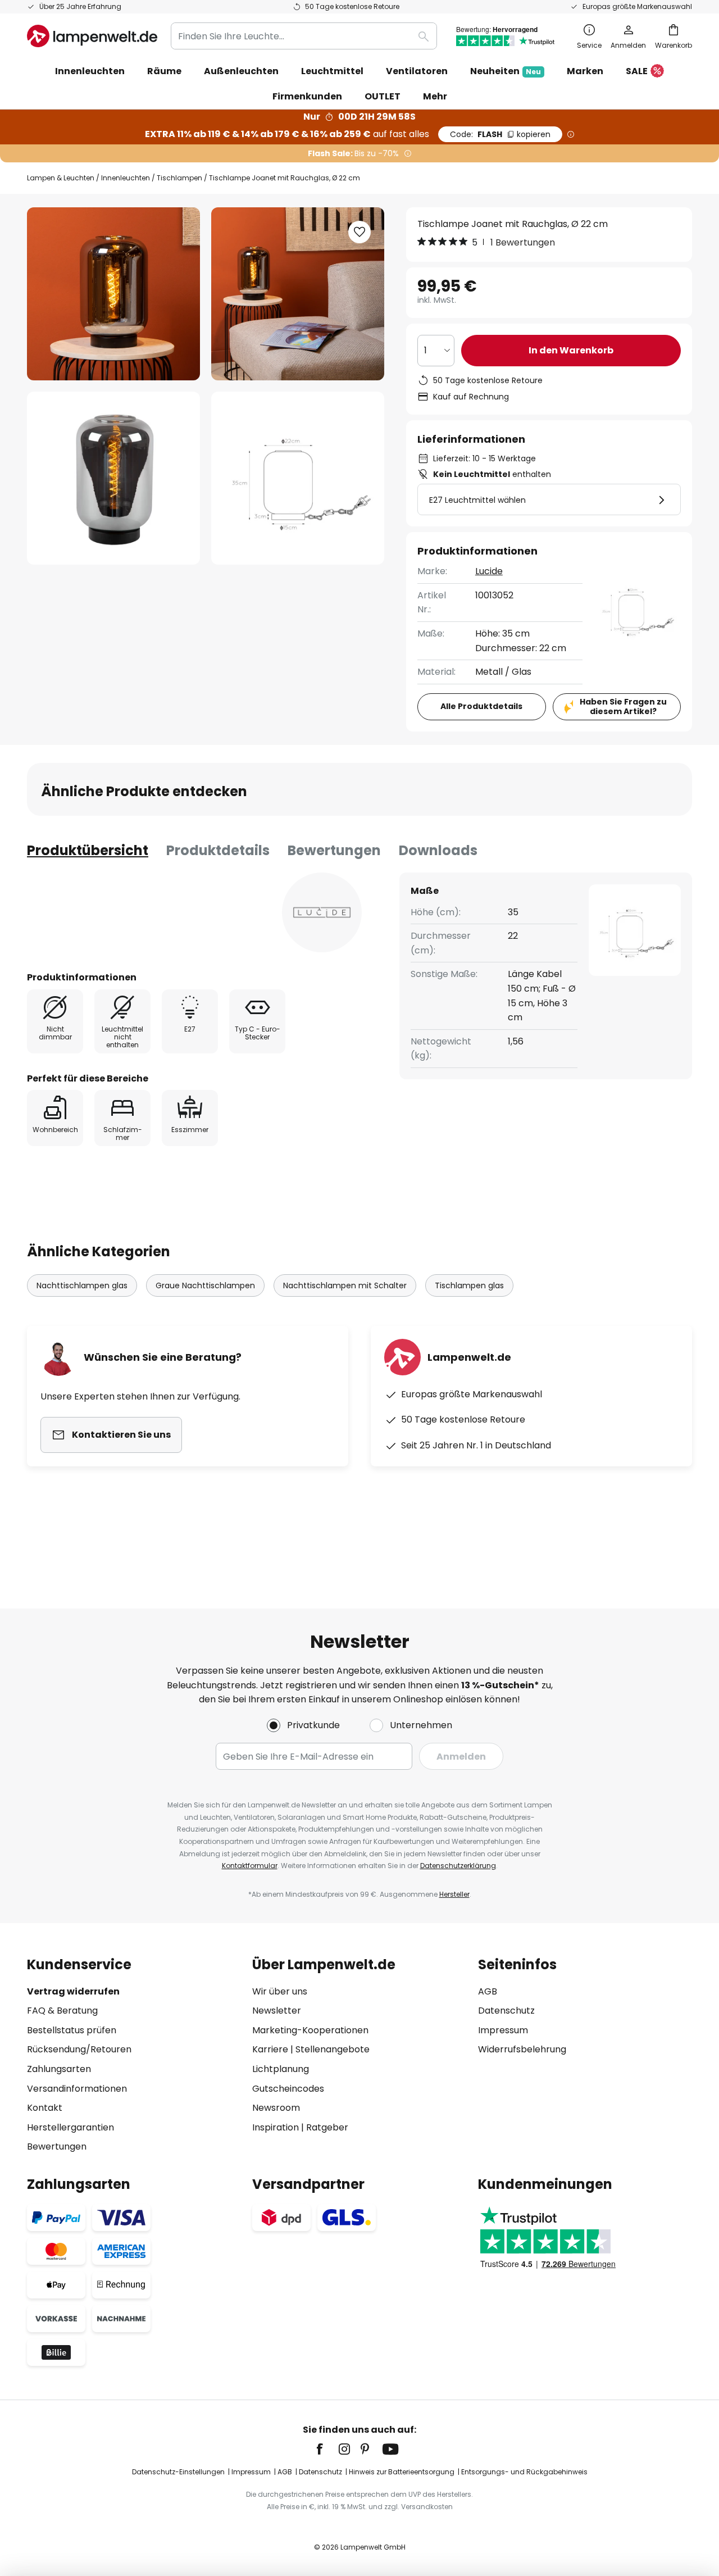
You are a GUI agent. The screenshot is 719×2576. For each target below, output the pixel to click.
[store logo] (92, 36)
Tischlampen (179, 178)
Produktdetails (218, 850)
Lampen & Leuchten (61, 178)
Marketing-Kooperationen (310, 2030)
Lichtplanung (281, 2069)
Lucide (489, 571)
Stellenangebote (333, 2049)
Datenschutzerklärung (458, 1866)
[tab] (88, 851)
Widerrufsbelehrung (522, 2049)
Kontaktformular (250, 1866)
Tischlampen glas (469, 1285)
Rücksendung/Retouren (79, 2049)
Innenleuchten (126, 178)
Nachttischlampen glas (82, 1285)
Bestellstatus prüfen (72, 2030)
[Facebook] (327, 2449)
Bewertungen (334, 850)
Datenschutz (506, 2011)
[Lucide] (322, 912)
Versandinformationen (77, 2089)
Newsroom (276, 2108)
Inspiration (276, 2127)
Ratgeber (327, 2127)
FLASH (500, 134)
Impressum (503, 2030)
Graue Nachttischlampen (205, 1285)
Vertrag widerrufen (73, 1991)
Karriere (270, 2049)
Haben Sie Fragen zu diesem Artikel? (623, 707)
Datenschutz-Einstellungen (178, 2472)
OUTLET (383, 96)
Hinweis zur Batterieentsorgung (402, 2472)
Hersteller (454, 1894)
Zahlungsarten (59, 2069)
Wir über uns (280, 1991)
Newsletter (277, 2011)
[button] (113, 478)
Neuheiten (506, 71)
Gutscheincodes (288, 2089)
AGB (488, 1991)
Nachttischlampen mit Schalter (345, 1285)
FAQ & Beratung (62, 2011)
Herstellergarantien (70, 2127)
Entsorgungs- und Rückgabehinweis (524, 2472)
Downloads (438, 850)
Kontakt (45, 2108)
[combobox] (304, 36)
